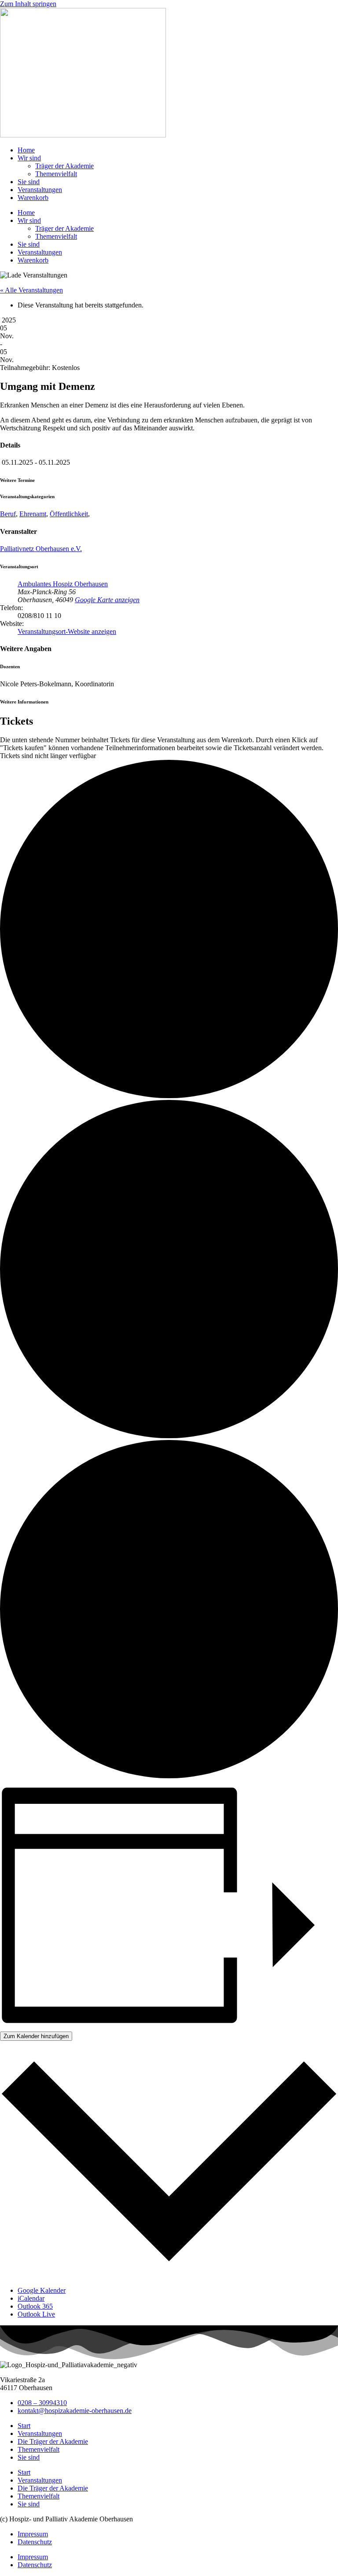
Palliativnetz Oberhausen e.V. (41, 549)
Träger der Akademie (64, 166)
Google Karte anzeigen (107, 600)
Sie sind (29, 182)
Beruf (8, 514)
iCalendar (31, 2298)
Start (24, 2426)
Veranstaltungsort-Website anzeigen (67, 631)
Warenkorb (33, 198)
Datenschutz (35, 2542)
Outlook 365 (35, 2306)
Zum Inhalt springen (28, 4)
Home (26, 150)
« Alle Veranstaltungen (31, 290)
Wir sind (29, 158)
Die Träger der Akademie (53, 2441)
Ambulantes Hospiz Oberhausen (63, 584)
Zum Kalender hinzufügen (36, 2036)
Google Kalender (42, 2290)
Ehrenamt (33, 514)
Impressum (33, 2534)
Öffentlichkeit (69, 514)
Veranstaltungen (40, 190)
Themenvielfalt (56, 174)
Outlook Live (36, 2314)
